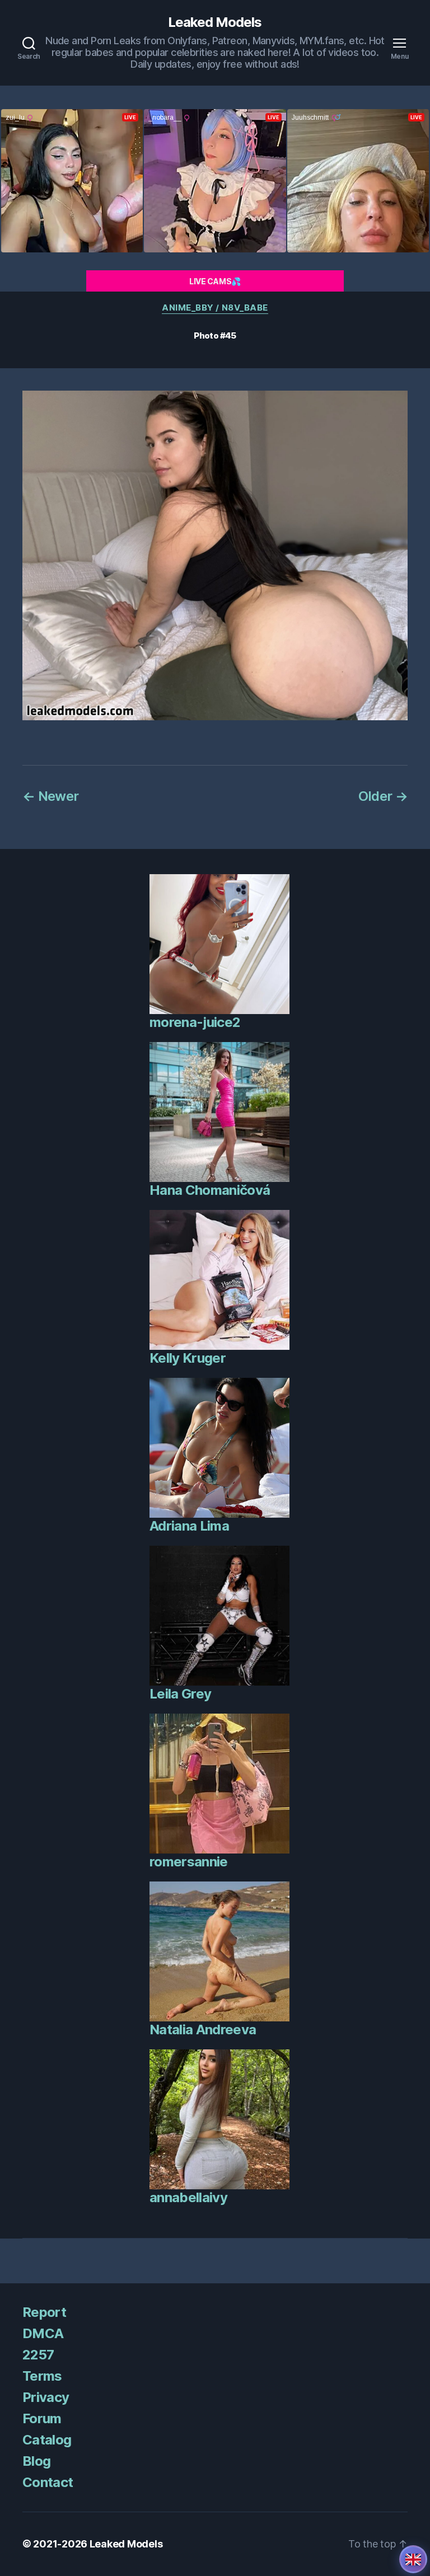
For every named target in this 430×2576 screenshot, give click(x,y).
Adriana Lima (189, 1526)
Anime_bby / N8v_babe (215, 308)
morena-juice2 (195, 1022)
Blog (36, 2461)
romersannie (189, 1862)
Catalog (47, 2440)
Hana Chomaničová (210, 1190)
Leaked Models (215, 22)
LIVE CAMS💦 (215, 281)
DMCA (43, 2333)
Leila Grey (180, 1694)
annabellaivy (188, 2197)
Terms (42, 2376)
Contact (48, 2482)
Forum (42, 2418)
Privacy (46, 2397)
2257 (38, 2355)
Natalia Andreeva (203, 2030)
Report (44, 2312)
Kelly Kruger (188, 1358)
